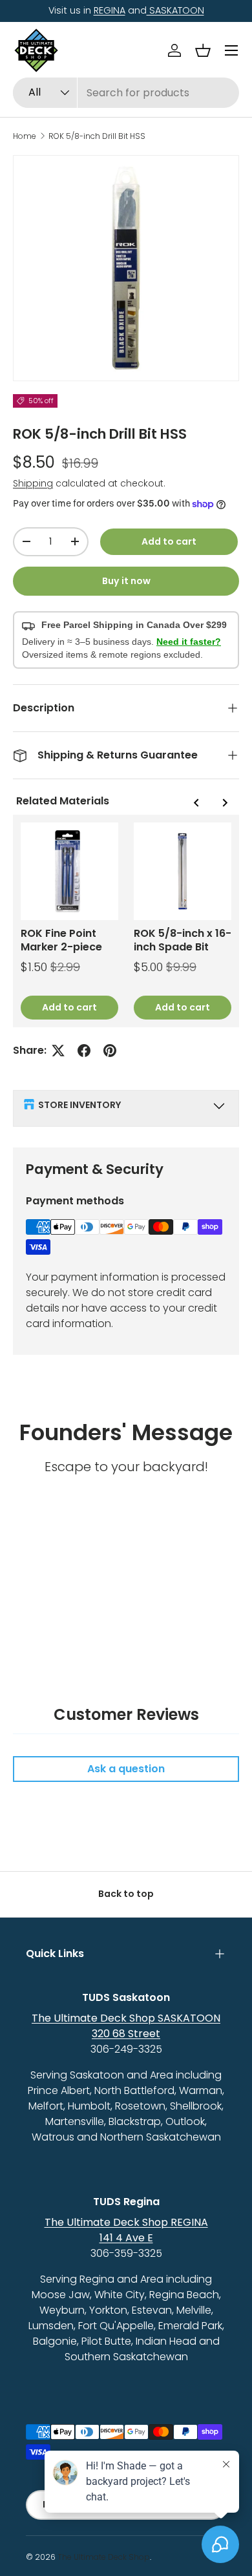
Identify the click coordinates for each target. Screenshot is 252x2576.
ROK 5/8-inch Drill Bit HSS (97, 136)
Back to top (126, 1894)
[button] (203, 50)
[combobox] (126, 93)
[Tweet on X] (58, 1051)
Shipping (33, 483)
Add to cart (169, 541)
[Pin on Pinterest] (110, 1051)
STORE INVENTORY (79, 1105)
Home (25, 136)
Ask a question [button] (126, 1769)
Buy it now (126, 581)
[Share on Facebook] (84, 1051)
